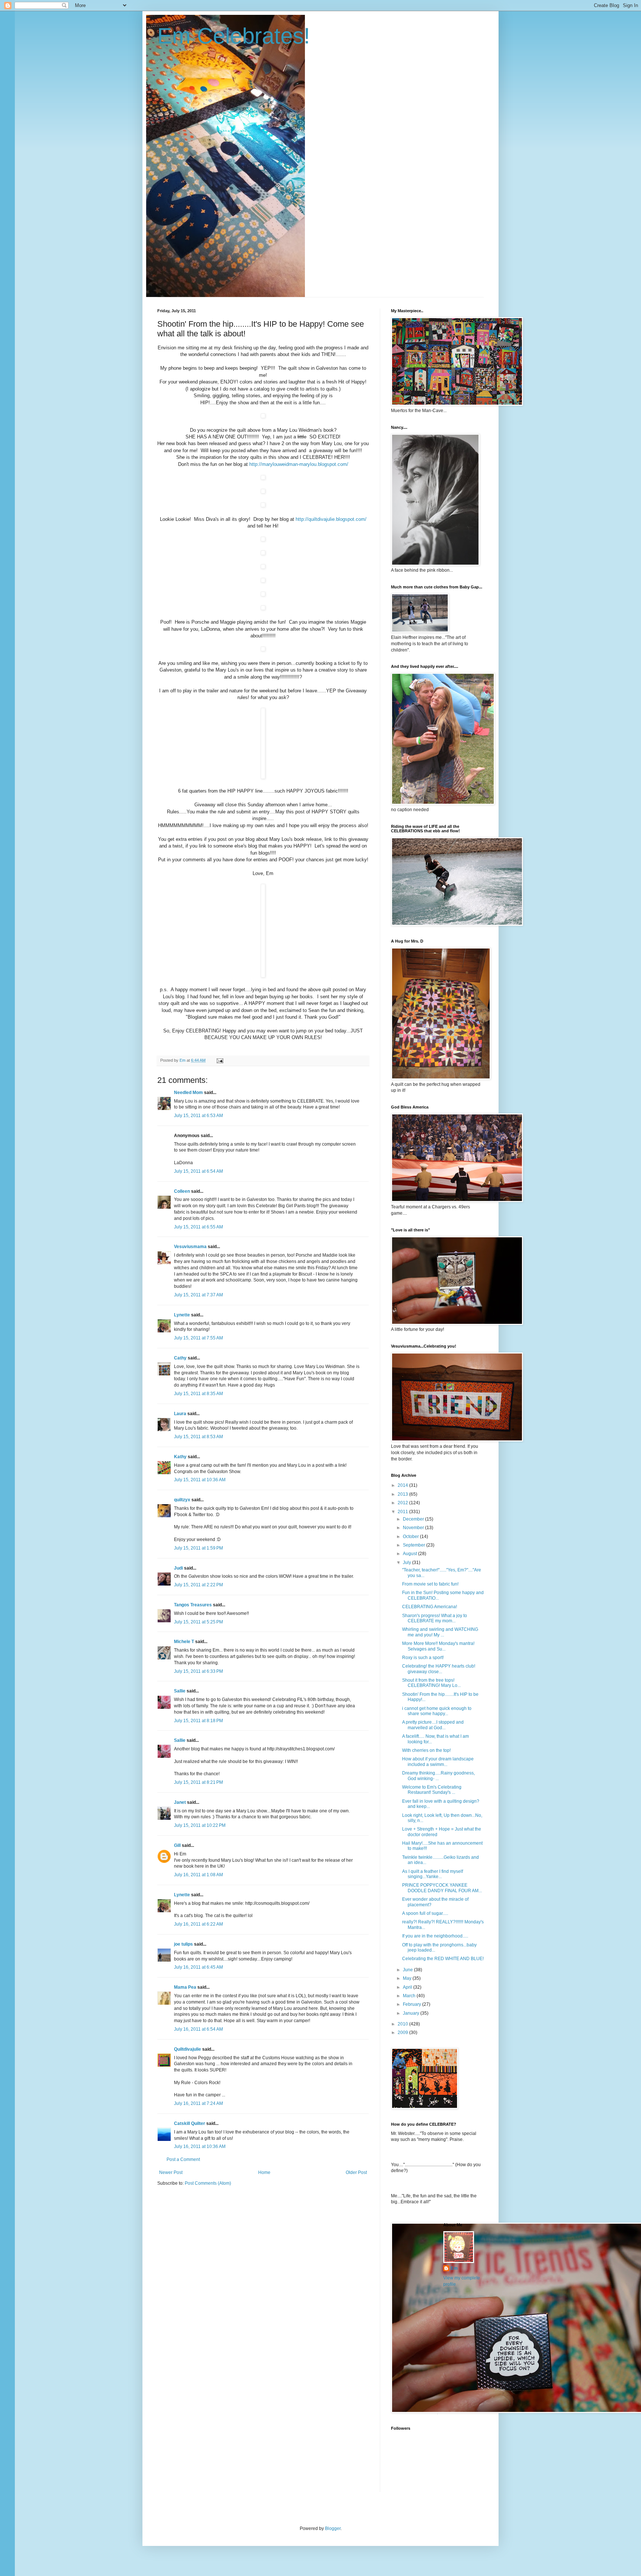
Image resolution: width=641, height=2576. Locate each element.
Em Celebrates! (234, 36)
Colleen (182, 1191)
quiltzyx (182, 1500)
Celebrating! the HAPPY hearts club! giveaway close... (439, 1669)
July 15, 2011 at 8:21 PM (198, 1782)
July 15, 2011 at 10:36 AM (200, 1480)
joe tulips (183, 1944)
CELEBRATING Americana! (430, 1607)
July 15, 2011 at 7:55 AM (198, 1338)
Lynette (182, 1315)
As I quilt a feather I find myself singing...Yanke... (433, 1874)
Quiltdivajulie (188, 2049)
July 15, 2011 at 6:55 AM (198, 1227)
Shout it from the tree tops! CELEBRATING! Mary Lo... (431, 1683)
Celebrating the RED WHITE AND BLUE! (443, 1959)
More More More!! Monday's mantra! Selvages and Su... (438, 1646)
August (410, 1554)
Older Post (356, 2172)
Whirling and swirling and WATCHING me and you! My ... (440, 1632)
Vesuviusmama (190, 1247)
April (408, 1987)
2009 (403, 2033)
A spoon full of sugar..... (425, 1913)
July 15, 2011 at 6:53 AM (198, 1116)
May (408, 1978)
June (408, 1970)
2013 (403, 1494)
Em (454, 2268)
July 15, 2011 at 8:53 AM (198, 1437)
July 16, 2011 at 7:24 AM (198, 2103)
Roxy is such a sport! (423, 1658)
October (411, 1537)
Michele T (184, 1642)
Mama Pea (185, 1987)
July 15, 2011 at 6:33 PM (198, 1671)
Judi (178, 1568)
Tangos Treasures (193, 1605)
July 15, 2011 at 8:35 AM (198, 1394)
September (415, 1545)
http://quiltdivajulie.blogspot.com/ (331, 519)
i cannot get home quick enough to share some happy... (437, 1711)
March (410, 1996)
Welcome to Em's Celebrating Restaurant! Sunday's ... (432, 1790)
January (412, 2013)
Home (264, 2172)
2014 (403, 1485)
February (412, 2004)
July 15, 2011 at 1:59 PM (198, 1548)
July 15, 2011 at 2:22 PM (198, 1585)
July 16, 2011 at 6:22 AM (198, 1924)
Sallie (180, 1691)
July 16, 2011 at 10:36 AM (200, 2146)
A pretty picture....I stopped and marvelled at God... (433, 1725)
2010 (403, 2024)
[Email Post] (220, 1060)
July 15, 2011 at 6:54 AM (198, 1171)
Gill (177, 1845)
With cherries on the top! (426, 1750)
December (414, 1519)
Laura (180, 1414)
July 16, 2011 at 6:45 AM (198, 1967)
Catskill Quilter (190, 2123)
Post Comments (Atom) (208, 2183)
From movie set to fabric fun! (430, 1584)
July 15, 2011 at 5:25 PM (198, 1622)
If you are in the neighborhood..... (435, 1936)
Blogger (333, 2528)
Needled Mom (188, 1093)
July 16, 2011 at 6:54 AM (198, 2029)
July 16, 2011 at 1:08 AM (198, 1875)
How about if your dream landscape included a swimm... (438, 1762)
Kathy (180, 1457)
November (414, 1528)
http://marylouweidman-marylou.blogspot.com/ (299, 464)
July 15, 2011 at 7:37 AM (198, 1295)
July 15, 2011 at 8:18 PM (198, 1721)
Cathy (180, 1358)
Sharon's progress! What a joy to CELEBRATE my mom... (435, 1618)
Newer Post (171, 2172)
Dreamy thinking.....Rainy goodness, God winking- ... (438, 1776)
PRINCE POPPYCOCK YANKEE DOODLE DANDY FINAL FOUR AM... (442, 1888)
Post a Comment (183, 2159)
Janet (180, 1802)
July (407, 1563)
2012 (403, 1503)
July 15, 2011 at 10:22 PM (200, 1825)
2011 (403, 1512)
